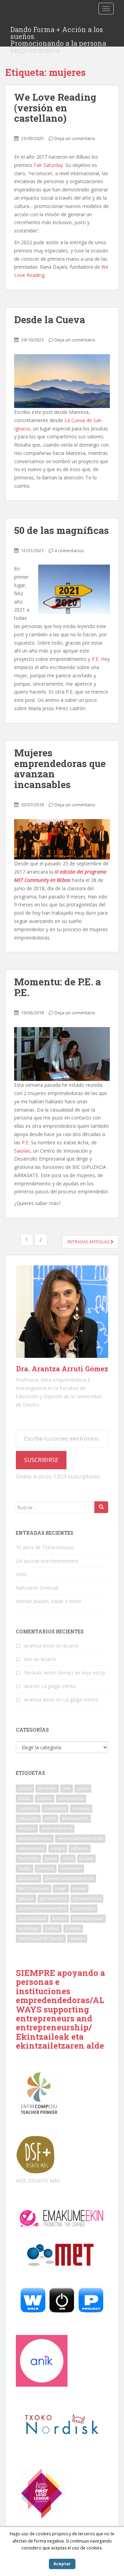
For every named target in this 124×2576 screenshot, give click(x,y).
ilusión (25, 1868)
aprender (47, 1788)
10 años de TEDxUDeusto (45, 1547)
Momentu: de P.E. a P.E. (58, 987)
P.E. (96, 659)
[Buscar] (101, 1507)
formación (28, 1858)
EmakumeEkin (75, 1818)
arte (67, 1788)
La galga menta (58, 1686)
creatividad (55, 1808)
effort (50, 1818)
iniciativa (46, 1868)
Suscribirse (41, 1460)
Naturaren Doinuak (37, 1588)
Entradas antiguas (89, 1242)
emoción (27, 1828)
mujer (61, 1888)
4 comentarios (69, 550)
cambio (45, 1798)
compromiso (71, 1798)
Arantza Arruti (39, 1646)
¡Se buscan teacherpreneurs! (47, 1561)
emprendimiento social (80, 1838)
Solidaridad (84, 1908)
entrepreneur (31, 1848)
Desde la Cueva (50, 320)
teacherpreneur (88, 1918)
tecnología (29, 1928)
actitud (25, 1788)
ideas (68, 1858)
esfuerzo (80, 1848)
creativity (81, 1808)
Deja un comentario (75, 138)
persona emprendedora (42, 1908)
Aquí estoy (93, 1673)
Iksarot (71, 1646)
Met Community (34, 1888)
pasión (79, 1888)
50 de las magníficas (61, 530)
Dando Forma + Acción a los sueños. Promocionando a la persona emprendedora (58, 31)
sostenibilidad (32, 1918)
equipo (58, 1848)
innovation (29, 1878)
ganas (51, 1858)
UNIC (22, 1574)
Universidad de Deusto (41, 1938)
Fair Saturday (48, 165)
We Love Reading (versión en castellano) (55, 108)
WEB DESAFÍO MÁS (38, 2181)
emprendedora (57, 1828)
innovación (71, 1868)
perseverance (53, 1898)
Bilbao (25, 1798)
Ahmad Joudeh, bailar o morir (49, 1601)
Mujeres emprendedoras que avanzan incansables (60, 769)
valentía (77, 1938)
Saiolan (22, 1151)
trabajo (52, 1928)
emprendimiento (35, 1838)
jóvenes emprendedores (69, 1878)
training (73, 1928)
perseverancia (87, 1898)
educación (28, 1818)
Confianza (28, 1808)
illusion (86, 1858)
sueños (59, 1918)
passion (26, 1898)
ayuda (83, 1788)
